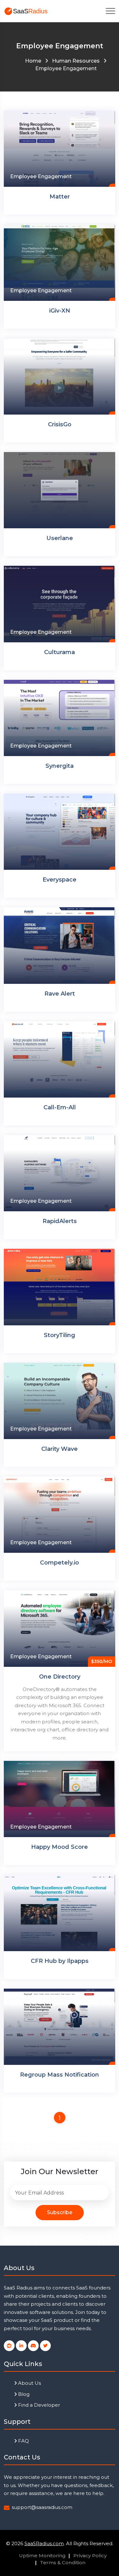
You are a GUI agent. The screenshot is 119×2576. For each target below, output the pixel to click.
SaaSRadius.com (44, 2543)
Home (33, 61)
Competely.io (60, 1563)
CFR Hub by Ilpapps (60, 1961)
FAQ (23, 2441)
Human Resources (76, 61)
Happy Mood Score (60, 1847)
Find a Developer (38, 2405)
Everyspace (60, 880)
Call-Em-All (60, 1107)
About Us (29, 2383)
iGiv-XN (60, 311)
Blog (23, 2394)
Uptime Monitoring (42, 2556)
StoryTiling (60, 1335)
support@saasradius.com (42, 2507)
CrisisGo (60, 424)
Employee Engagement (41, 176)
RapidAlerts (60, 1221)
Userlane (60, 538)
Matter (60, 197)
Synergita (60, 766)
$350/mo (102, 1661)
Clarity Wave (60, 1449)
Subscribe (60, 2212)
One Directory (60, 1677)
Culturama (60, 652)
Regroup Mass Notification (60, 2075)
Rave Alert (60, 994)
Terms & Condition (63, 2562)
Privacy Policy (90, 2556)
